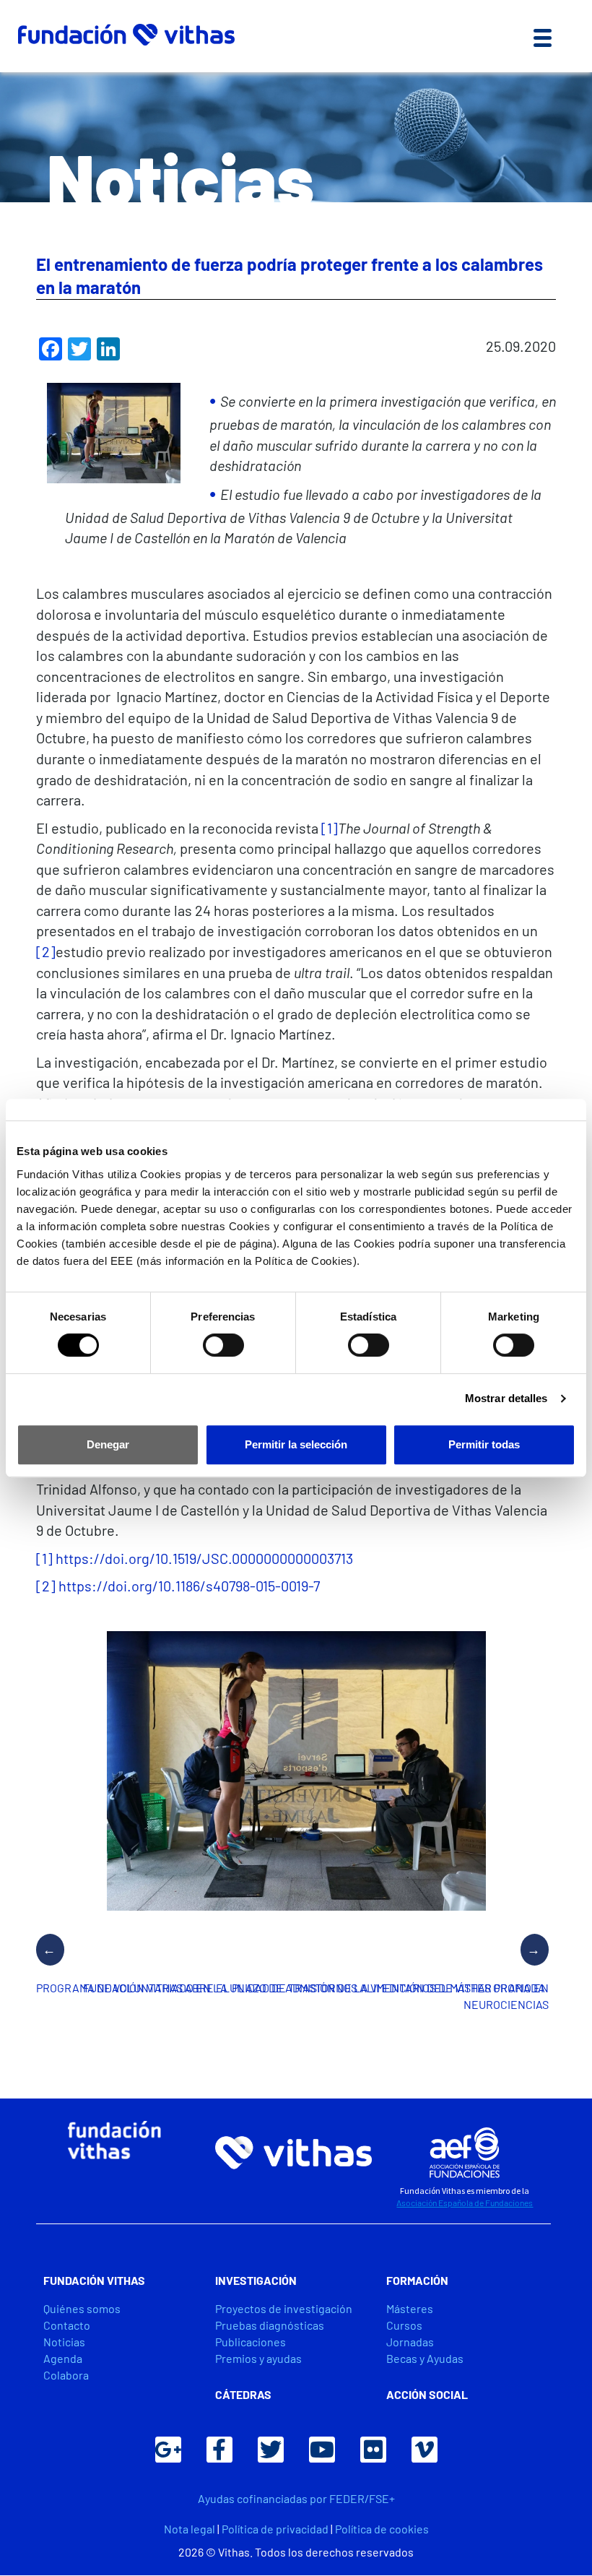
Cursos (404, 2325)
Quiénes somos (82, 2308)
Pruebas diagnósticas (270, 2325)
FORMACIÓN (417, 2280)
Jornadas (410, 2342)
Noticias (64, 2342)
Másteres (410, 2308)
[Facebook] (219, 2450)
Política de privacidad (275, 2529)
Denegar (108, 1444)
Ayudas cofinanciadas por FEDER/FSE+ (296, 2498)
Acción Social (427, 2394)
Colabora (66, 2375)
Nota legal (190, 2529)
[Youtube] (322, 2450)
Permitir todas (484, 1444)
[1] (330, 828)
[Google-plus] (168, 2450)
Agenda (63, 2358)
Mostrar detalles (506, 1398)
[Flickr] (373, 2450)
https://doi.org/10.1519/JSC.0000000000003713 (204, 1558)
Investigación (256, 2280)
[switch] (223, 1345)
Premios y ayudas (258, 2358)
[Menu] (543, 36)
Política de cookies (382, 2529)
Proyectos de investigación (284, 2308)
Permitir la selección (296, 1444)
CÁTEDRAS (243, 2394)
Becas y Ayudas (425, 2358)
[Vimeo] (425, 2450)
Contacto (67, 2325)
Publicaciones (251, 2342)
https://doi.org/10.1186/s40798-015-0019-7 (189, 1586)
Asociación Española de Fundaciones (465, 2203)
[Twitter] (271, 2450)
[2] (46, 951)
